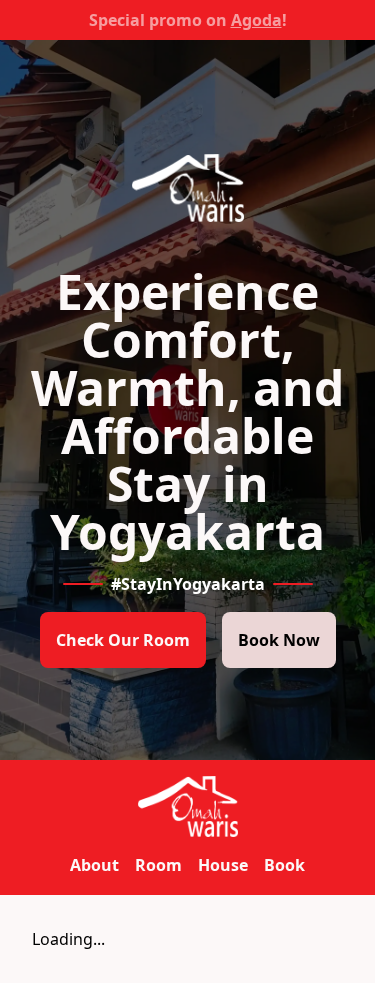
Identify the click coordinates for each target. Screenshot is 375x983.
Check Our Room (123, 640)
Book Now (279, 640)
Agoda (256, 20)
